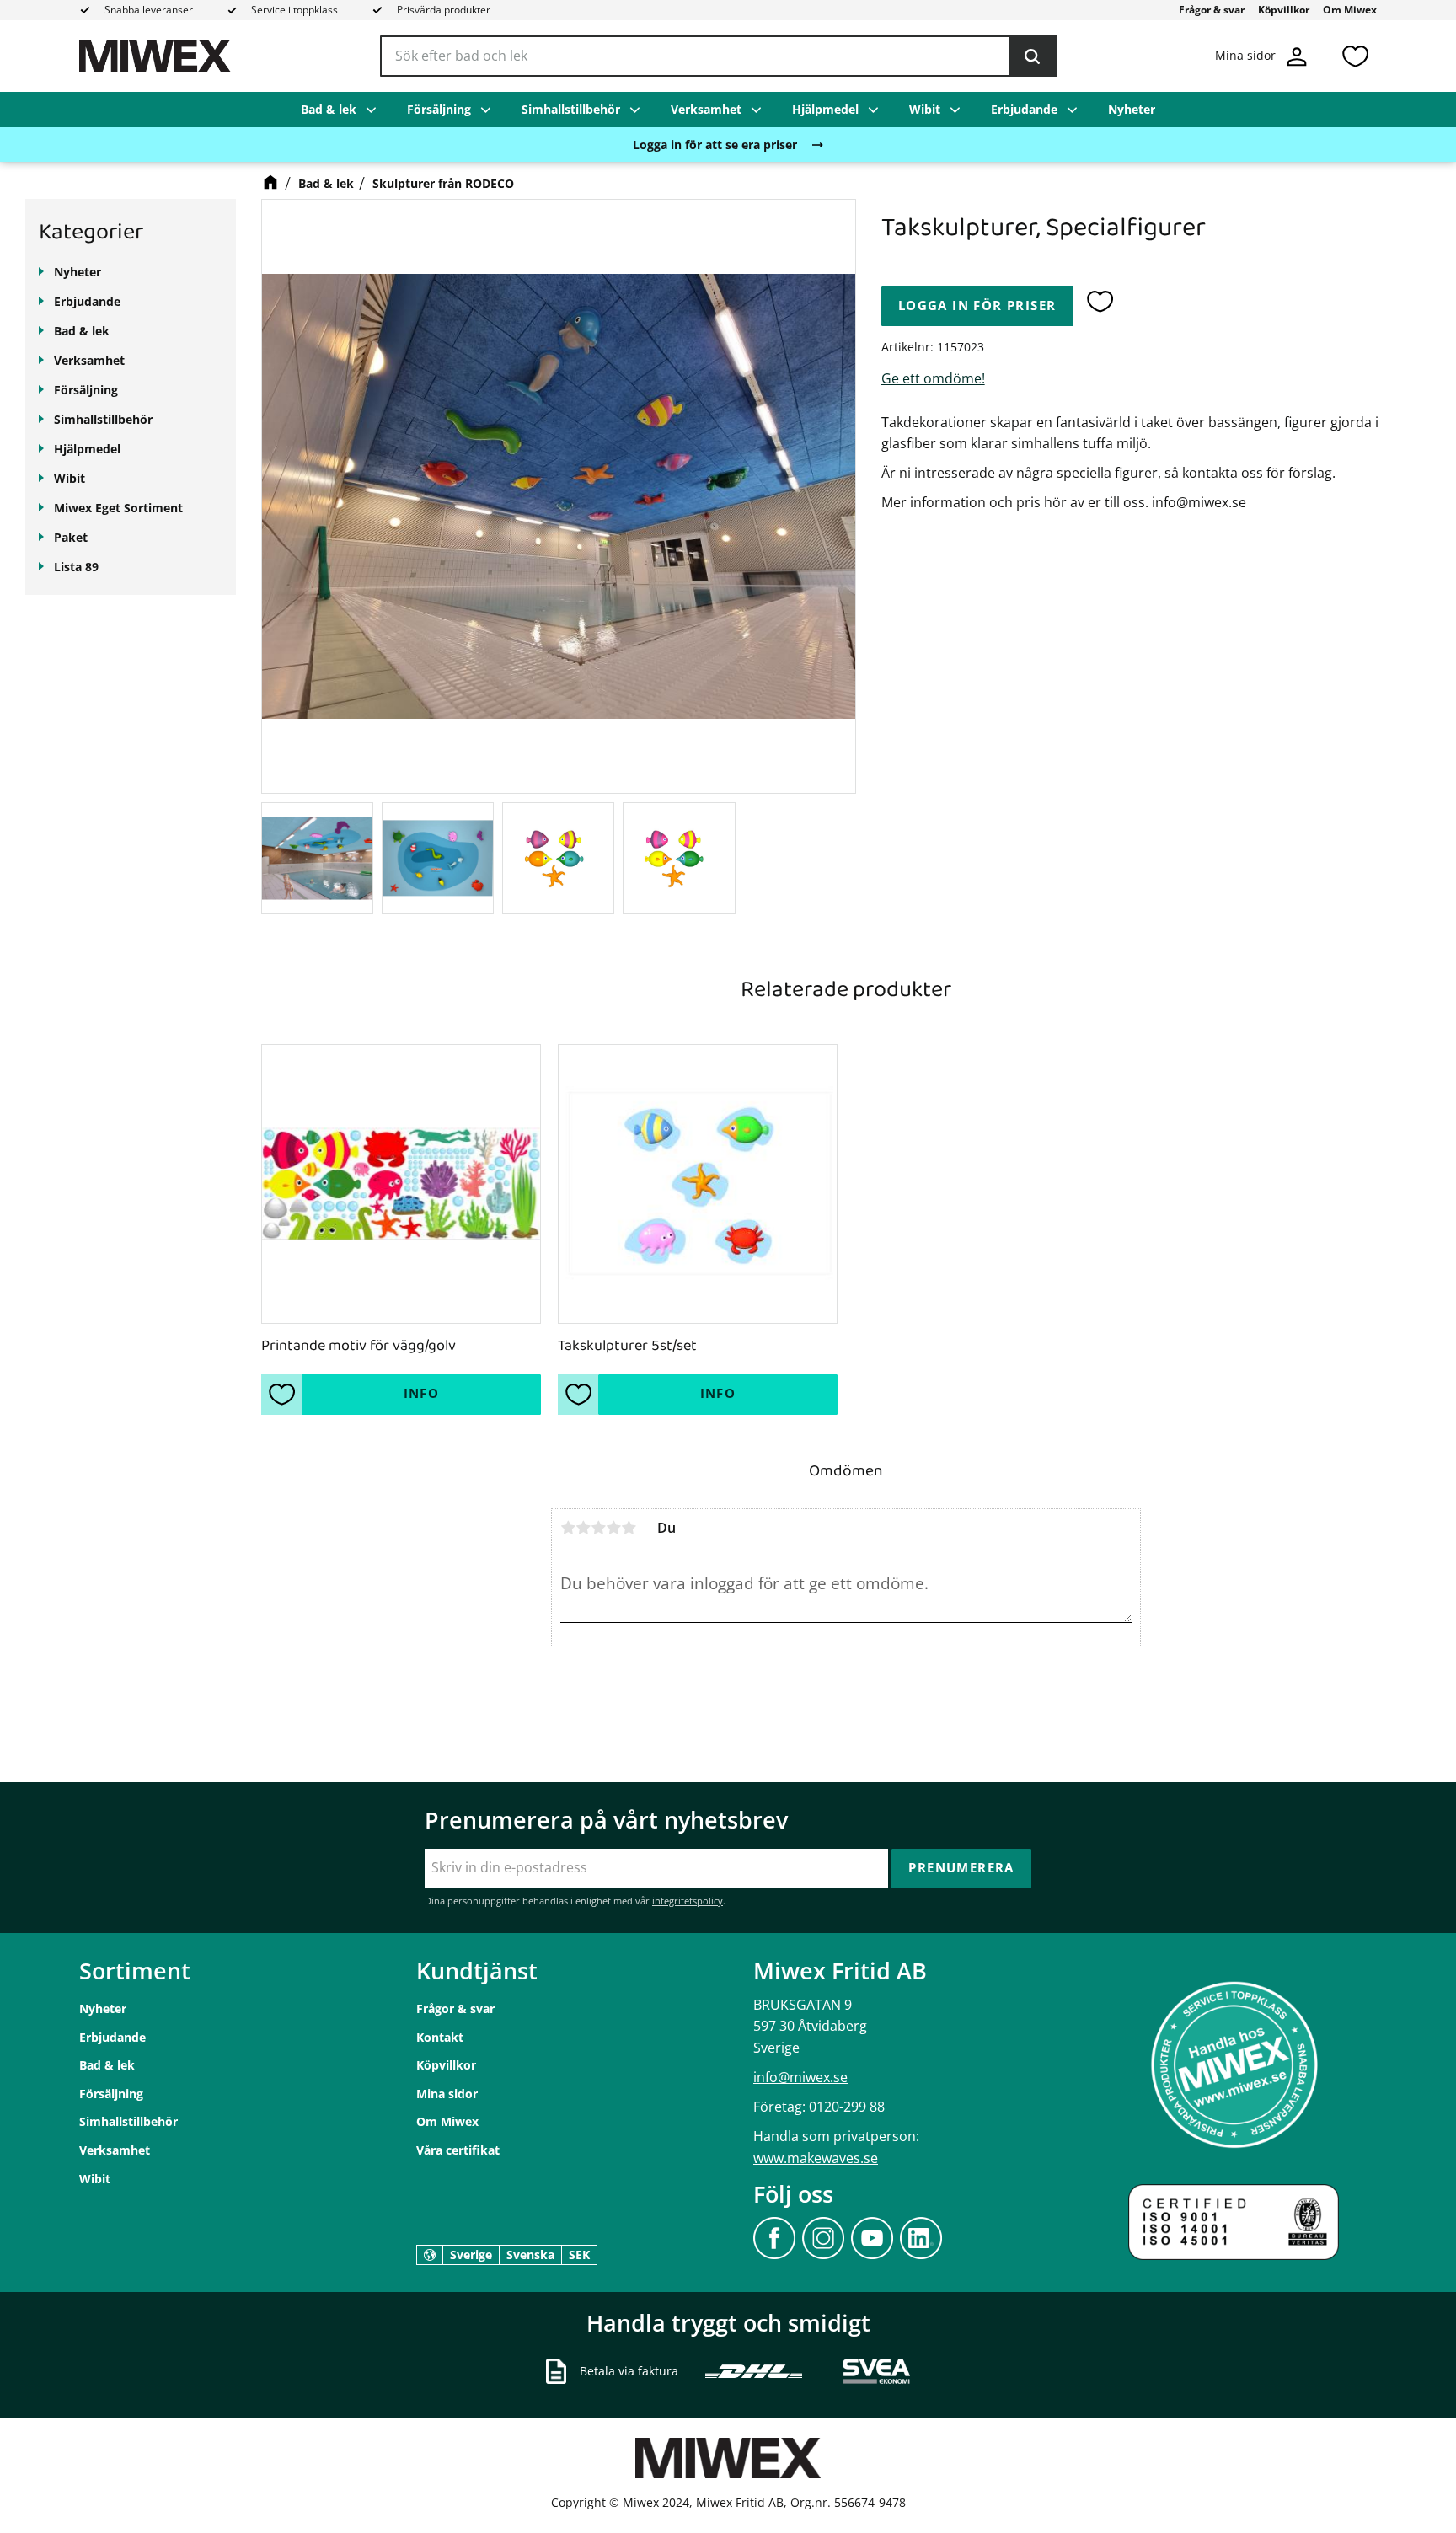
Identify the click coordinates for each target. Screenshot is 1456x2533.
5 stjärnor (629, 1528)
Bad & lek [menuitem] (329, 109)
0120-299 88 (847, 2107)
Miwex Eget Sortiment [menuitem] (118, 508)
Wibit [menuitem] (925, 109)
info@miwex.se (800, 2077)
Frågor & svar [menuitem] (1212, 10)
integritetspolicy (688, 1901)
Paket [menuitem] (71, 537)
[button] (1355, 56)
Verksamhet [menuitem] (706, 109)
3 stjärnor (598, 1528)
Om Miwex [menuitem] (1350, 10)
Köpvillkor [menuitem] (1284, 10)
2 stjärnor (583, 1528)
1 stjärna (568, 1528)
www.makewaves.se (816, 2158)
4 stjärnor (613, 1528)
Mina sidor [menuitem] (447, 2094)
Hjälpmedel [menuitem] (825, 109)
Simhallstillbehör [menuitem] (571, 109)
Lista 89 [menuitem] (76, 567)
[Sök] (1032, 56)
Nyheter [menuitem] (1132, 109)
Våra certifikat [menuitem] (458, 2150)
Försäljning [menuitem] (439, 109)
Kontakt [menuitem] (440, 2037)
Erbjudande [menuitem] (1024, 109)
